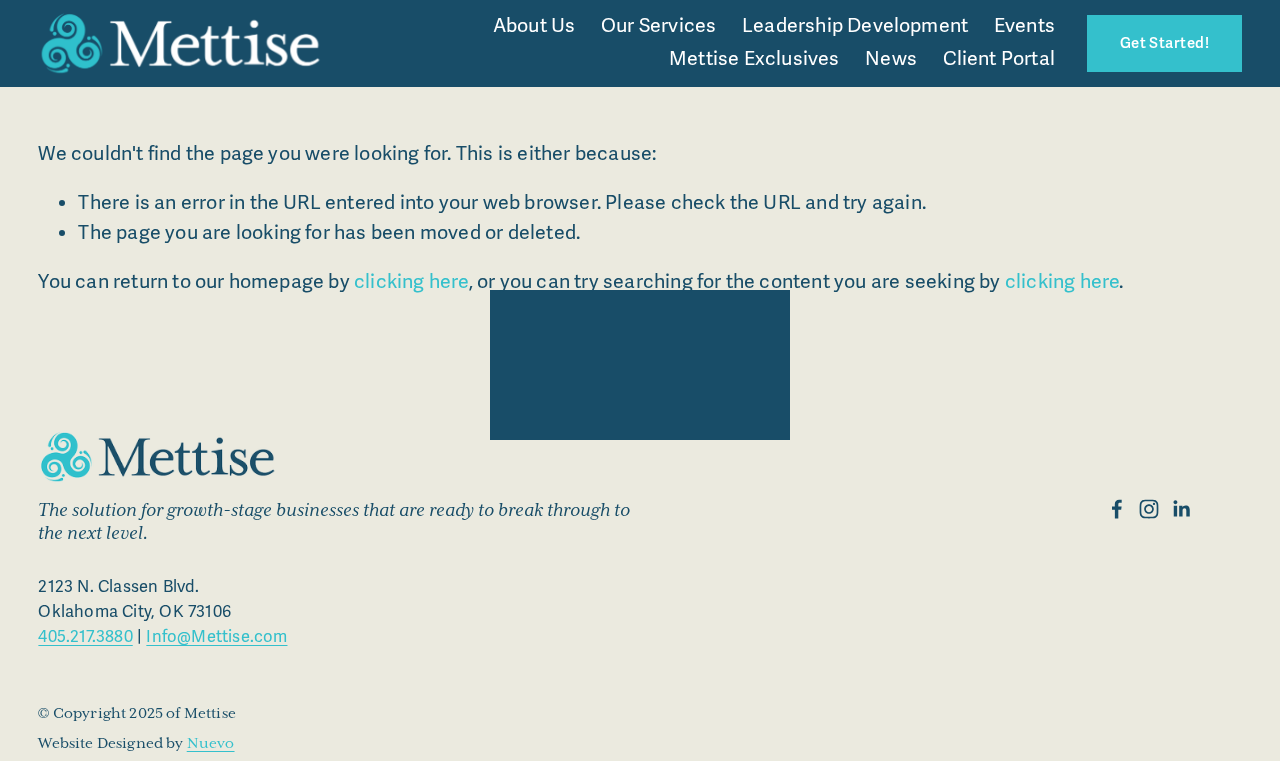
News (891, 59)
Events (1024, 26)
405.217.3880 (85, 637)
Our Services (658, 26)
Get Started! (1164, 43)
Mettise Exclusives (754, 59)
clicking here (411, 282)
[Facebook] (1117, 509)
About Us (534, 26)
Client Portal (999, 59)
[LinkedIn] (1181, 509)
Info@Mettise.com (216, 637)
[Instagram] (1149, 509)
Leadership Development (855, 26)
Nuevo (211, 743)
